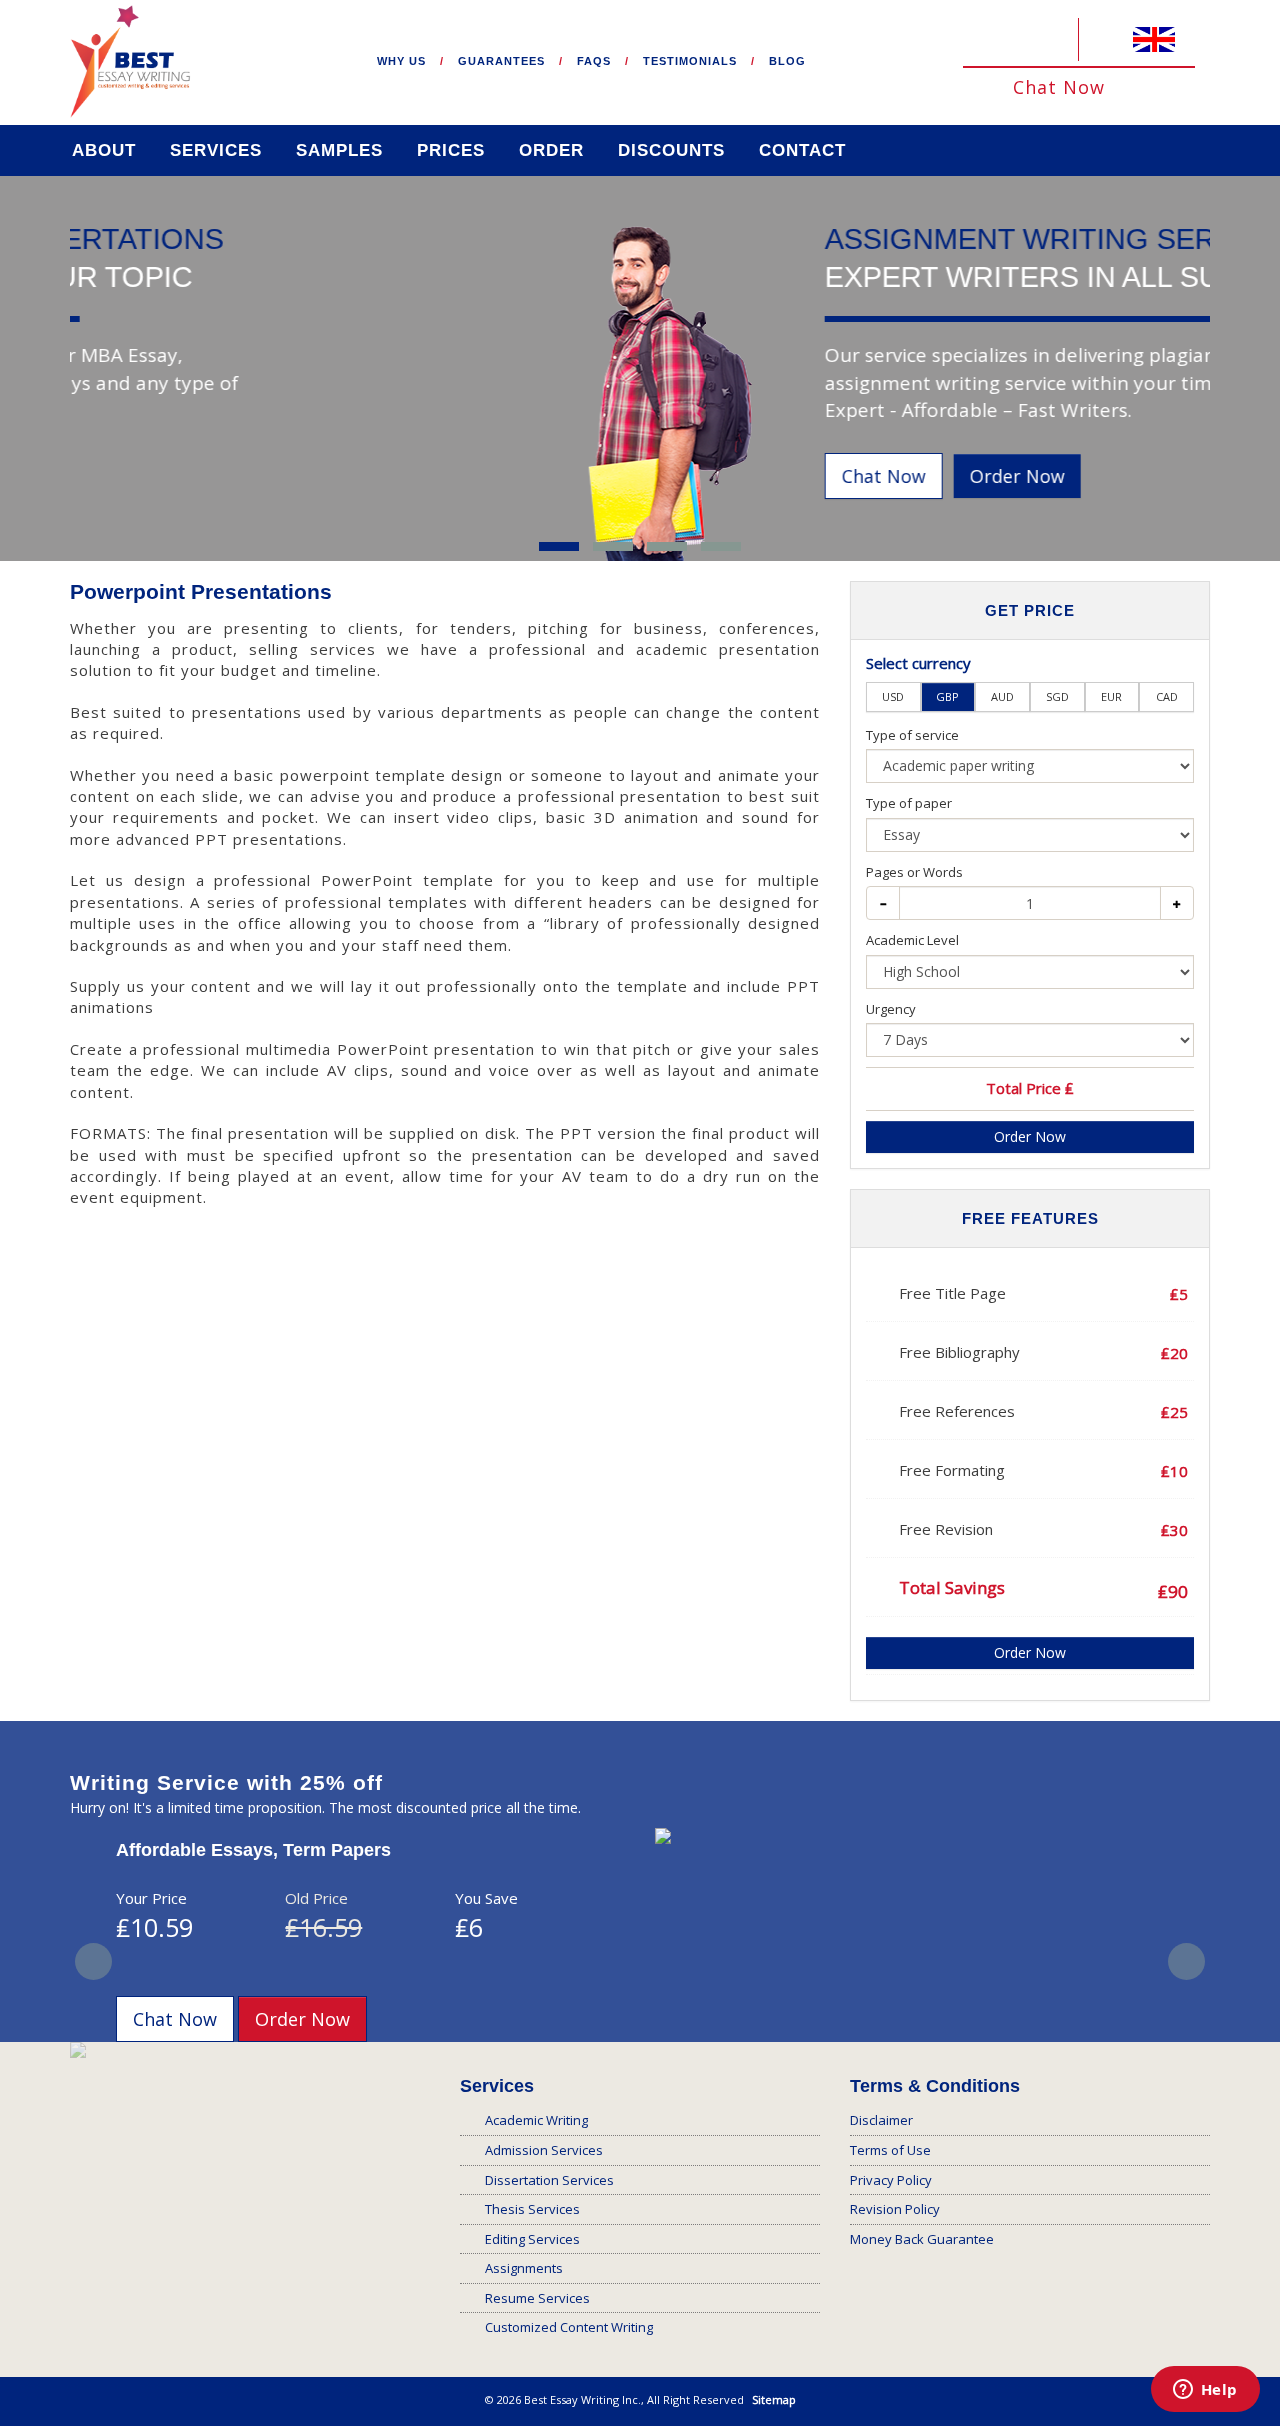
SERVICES (216, 150)
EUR (1111, 696)
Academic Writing (536, 2120)
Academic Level (912, 940)
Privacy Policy (891, 2180)
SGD (1057, 696)
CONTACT (802, 150)
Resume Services (537, 2298)
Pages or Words (914, 872)
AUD (1002, 696)
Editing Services (532, 2239)
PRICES (451, 150)
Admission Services (544, 2150)
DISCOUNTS (671, 150)
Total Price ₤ (1030, 1088)
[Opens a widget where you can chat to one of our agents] (1205, 2391)
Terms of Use (890, 2150)
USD (893, 696)
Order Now (127, 476)
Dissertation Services (549, 2180)
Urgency (891, 1009)
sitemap (774, 2399)
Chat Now (1062, 87)
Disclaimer (881, 2120)
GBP (947, 696)
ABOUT (104, 150)
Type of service (912, 735)
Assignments (524, 2268)
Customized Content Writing (569, 2327)
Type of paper (909, 803)
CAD (1167, 696)
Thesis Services (532, 2209)
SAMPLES (339, 150)
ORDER (551, 150)
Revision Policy (895, 2209)
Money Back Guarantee (922, 2239)
